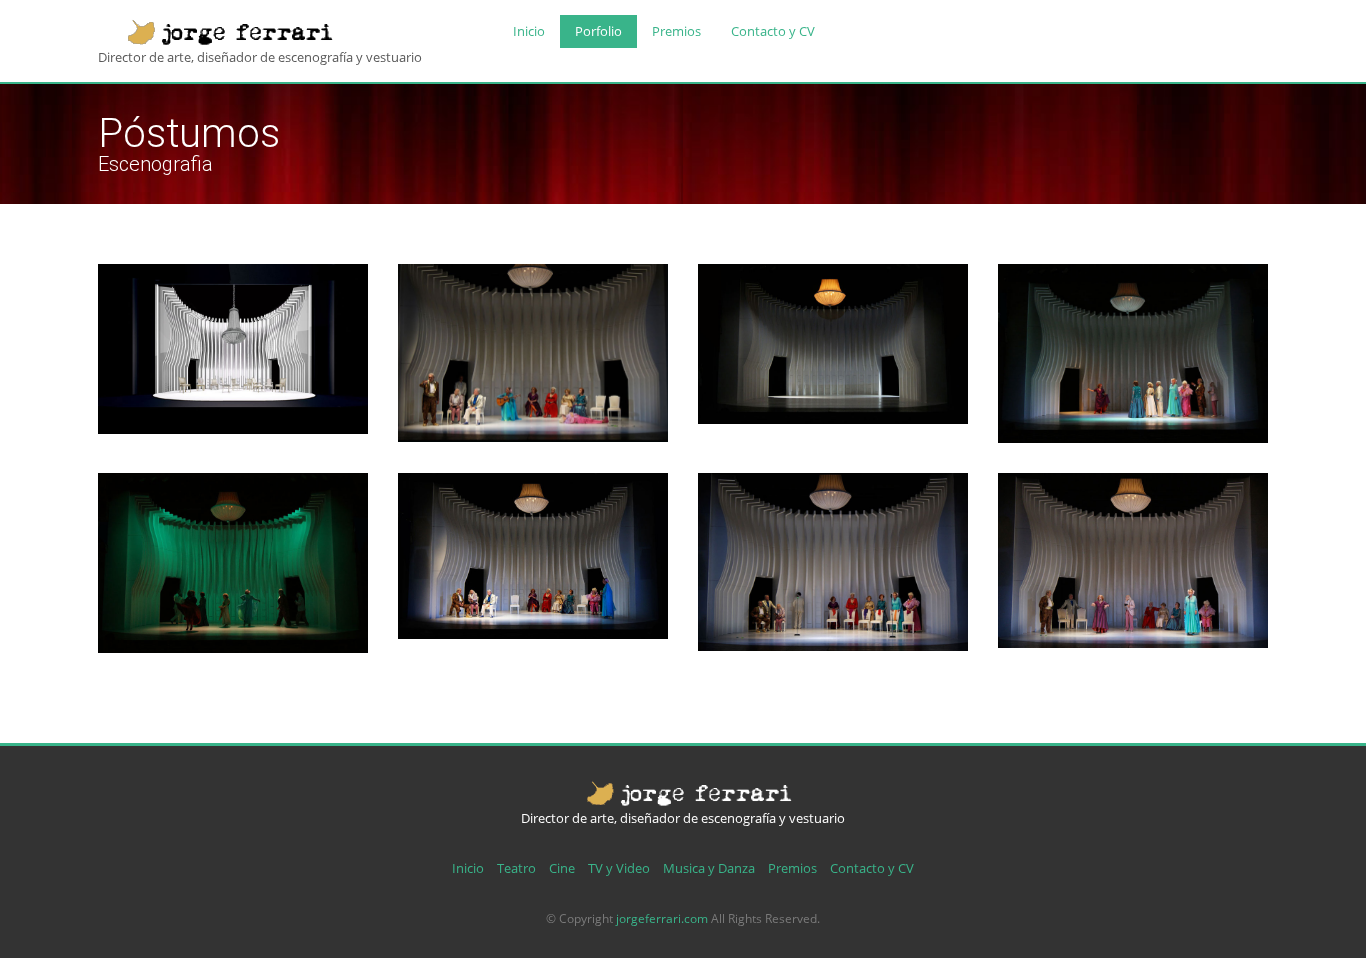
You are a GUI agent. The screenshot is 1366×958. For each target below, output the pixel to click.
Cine (562, 868)
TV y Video (619, 868)
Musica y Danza (709, 868)
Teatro (516, 868)
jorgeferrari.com (662, 918)
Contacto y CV (773, 31)
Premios (676, 31)
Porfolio (598, 31)
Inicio (529, 31)
